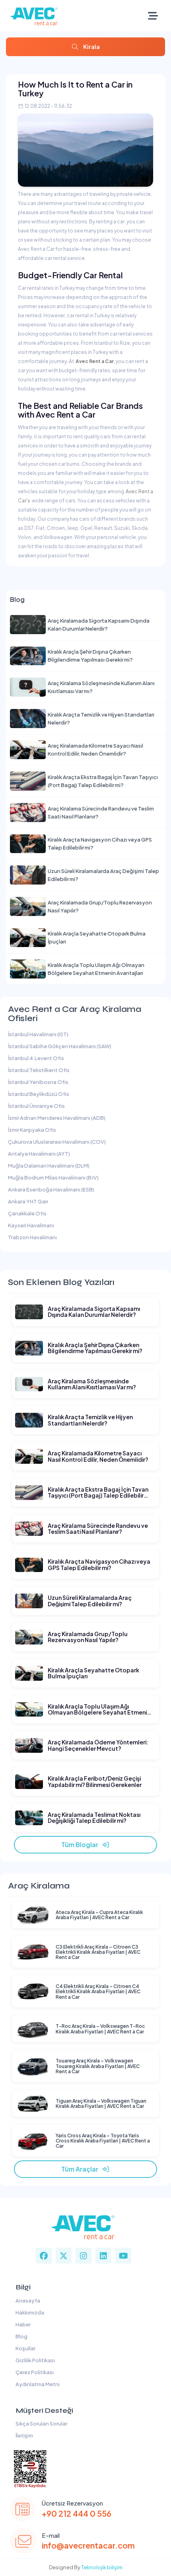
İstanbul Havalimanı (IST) (38, 1034)
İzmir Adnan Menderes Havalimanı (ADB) (57, 1118)
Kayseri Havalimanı (31, 1225)
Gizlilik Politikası (34, 2360)
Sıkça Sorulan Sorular (41, 2424)
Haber (22, 2324)
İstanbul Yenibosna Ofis (38, 1082)
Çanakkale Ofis (27, 1213)
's (28, 501)
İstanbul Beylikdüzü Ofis (39, 1094)
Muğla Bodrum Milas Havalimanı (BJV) (53, 1178)
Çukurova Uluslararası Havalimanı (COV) (57, 1142)
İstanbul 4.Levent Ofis (36, 1058)
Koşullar (25, 2348)
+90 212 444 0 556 (77, 2513)
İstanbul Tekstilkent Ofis (39, 1070)
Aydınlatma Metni (37, 2384)
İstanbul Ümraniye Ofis (36, 1106)
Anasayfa (27, 2301)
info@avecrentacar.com (88, 2545)
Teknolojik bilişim (102, 2567)
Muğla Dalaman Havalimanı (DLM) (49, 1166)
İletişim (23, 2435)
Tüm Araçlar (82, 2169)
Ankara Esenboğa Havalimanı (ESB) (51, 1189)
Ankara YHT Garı (28, 1201)
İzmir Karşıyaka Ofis (32, 1130)
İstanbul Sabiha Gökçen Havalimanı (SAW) (60, 1046)
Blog (21, 2336)
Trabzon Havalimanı (32, 1237)
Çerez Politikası (34, 2372)
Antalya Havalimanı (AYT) (39, 1154)
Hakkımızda (29, 2312)
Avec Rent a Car (95, 361)
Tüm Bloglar (82, 1845)
